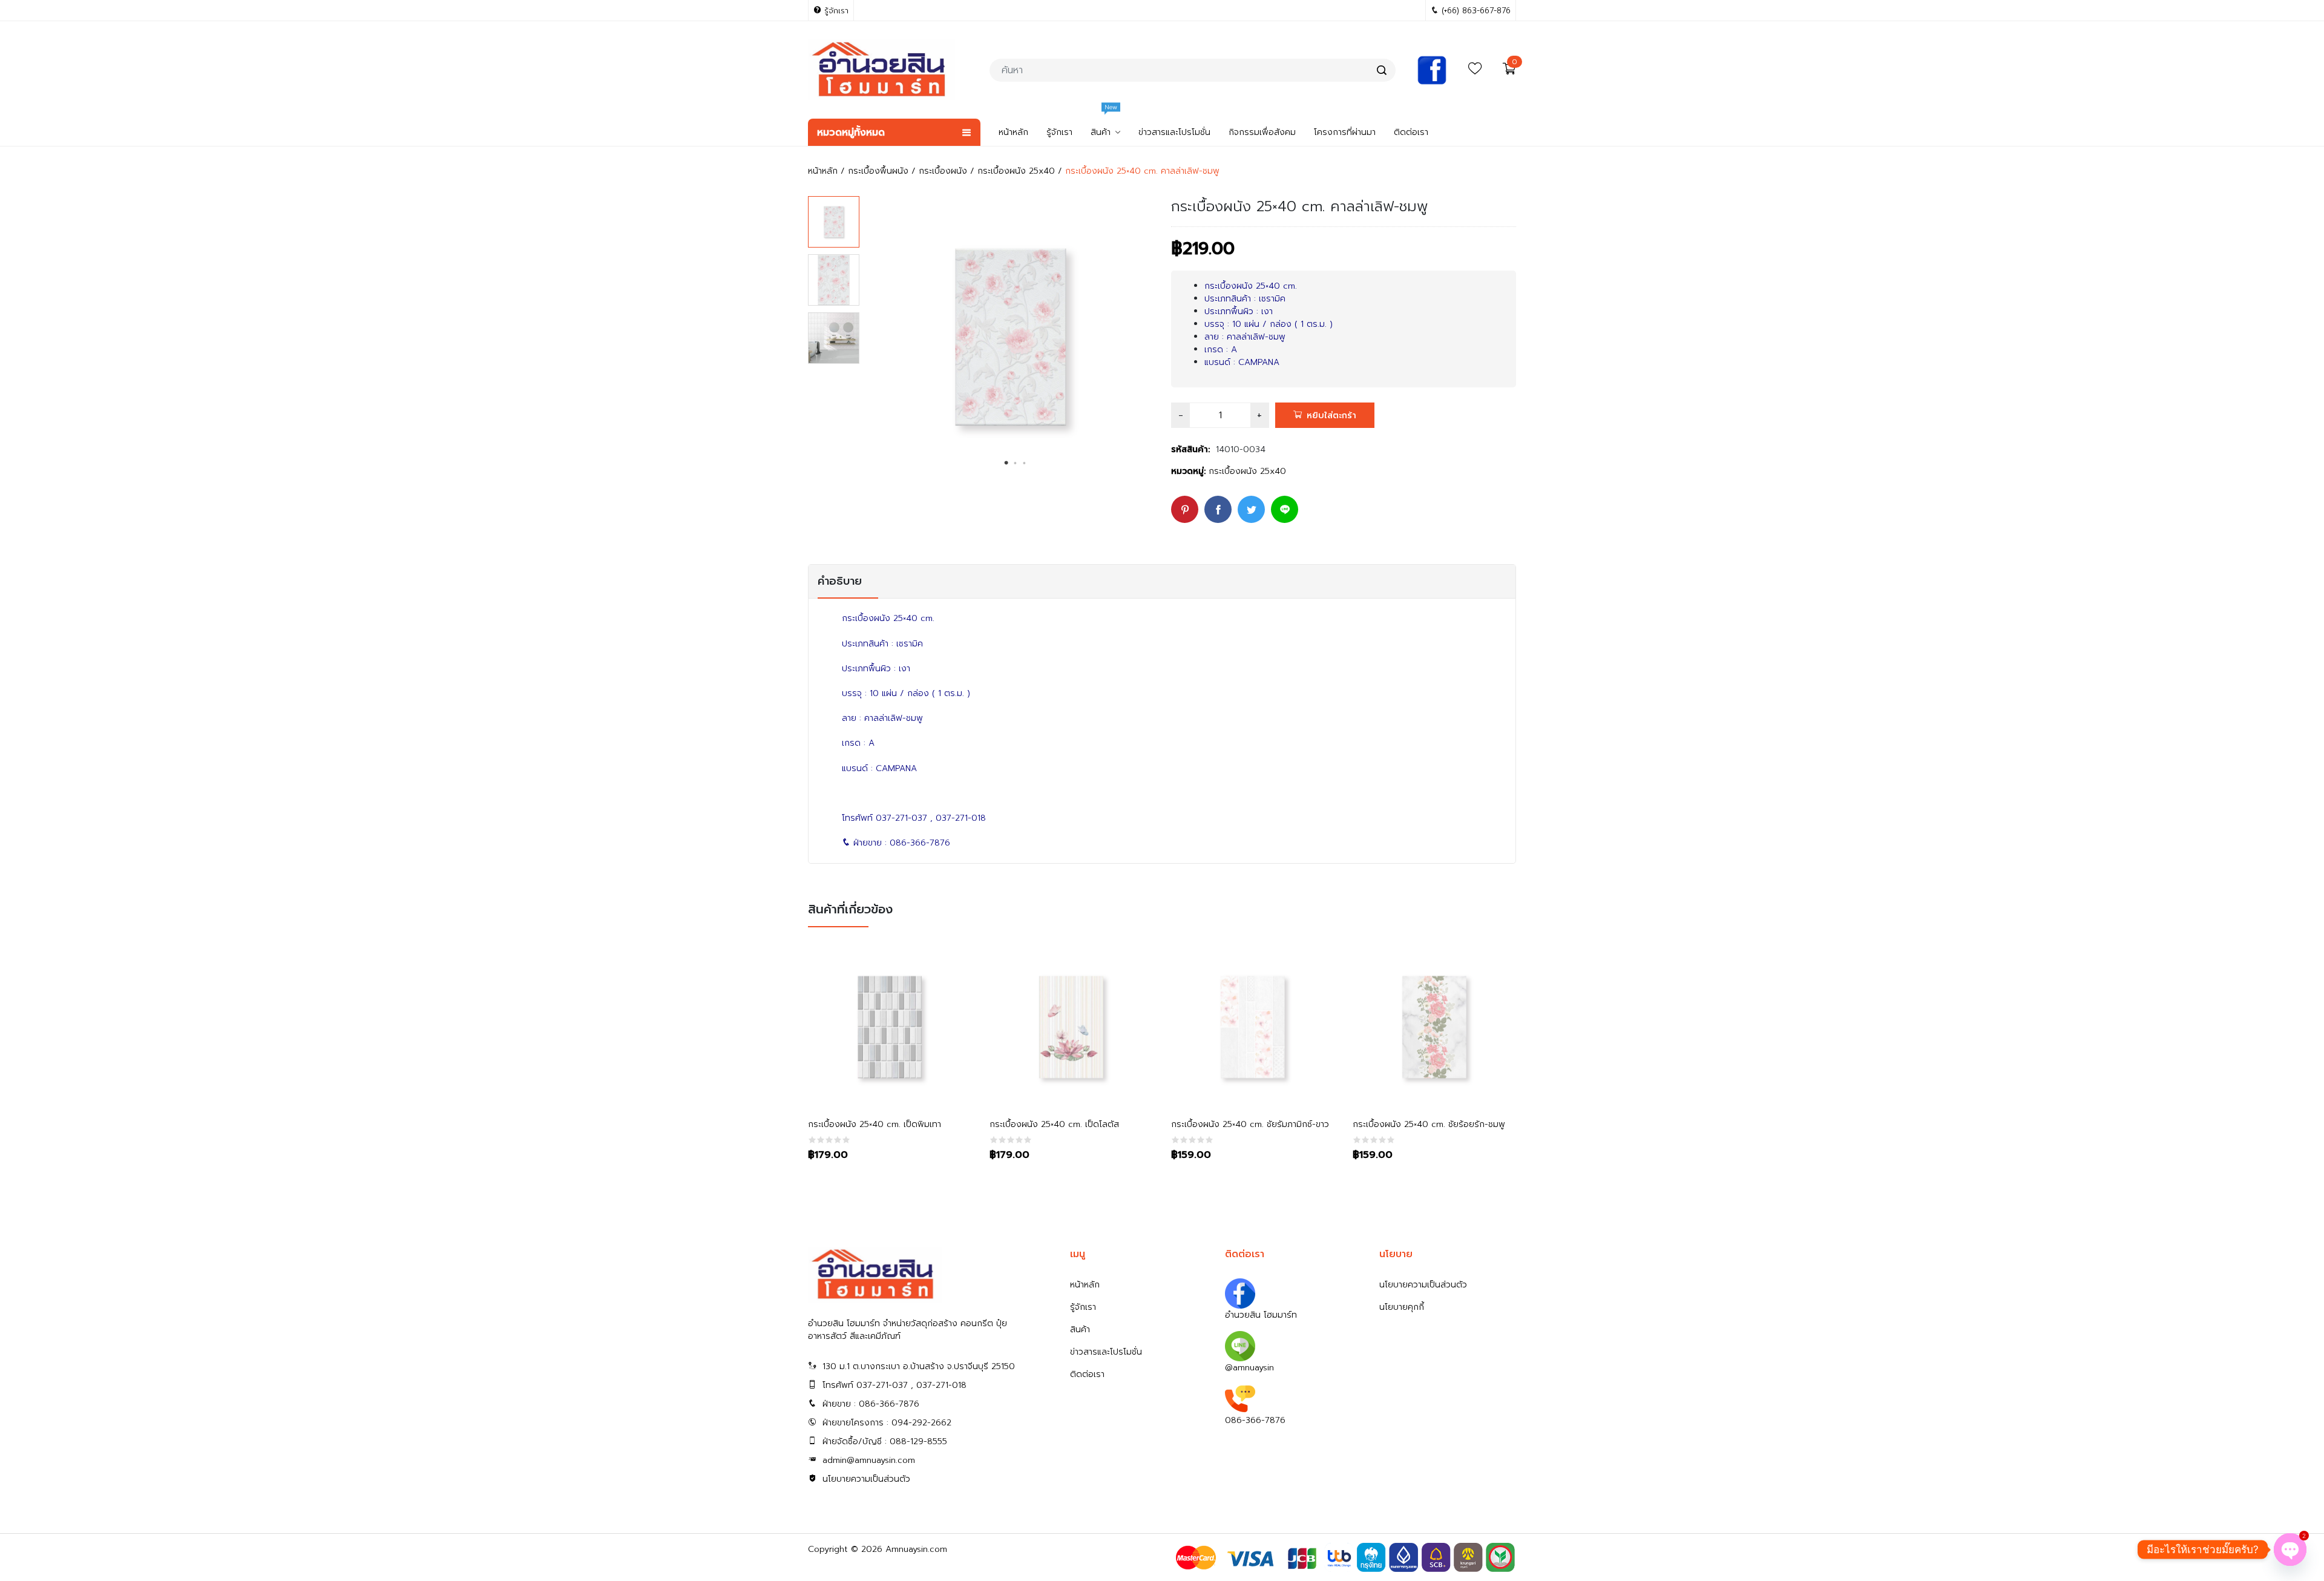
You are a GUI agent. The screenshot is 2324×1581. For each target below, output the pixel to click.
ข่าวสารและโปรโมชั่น (1106, 1352)
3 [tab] (1025, 463)
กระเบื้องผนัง (943, 171)
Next (1146, 340)
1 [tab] (1006, 463)
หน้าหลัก (823, 171)
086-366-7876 (920, 843)
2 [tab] (1016, 463)
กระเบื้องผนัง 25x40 (1016, 171)
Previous (875, 340)
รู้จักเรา (1083, 1307)
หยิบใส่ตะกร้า (1331, 416)
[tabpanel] (1011, 337)
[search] (1382, 70)
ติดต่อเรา (1087, 1374)
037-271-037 (901, 818)
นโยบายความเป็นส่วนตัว (866, 1479)
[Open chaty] (2290, 1550)
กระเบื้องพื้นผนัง (878, 171)
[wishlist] (1475, 72)
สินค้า (1080, 1330)
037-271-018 (961, 818)
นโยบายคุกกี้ (1402, 1307)
